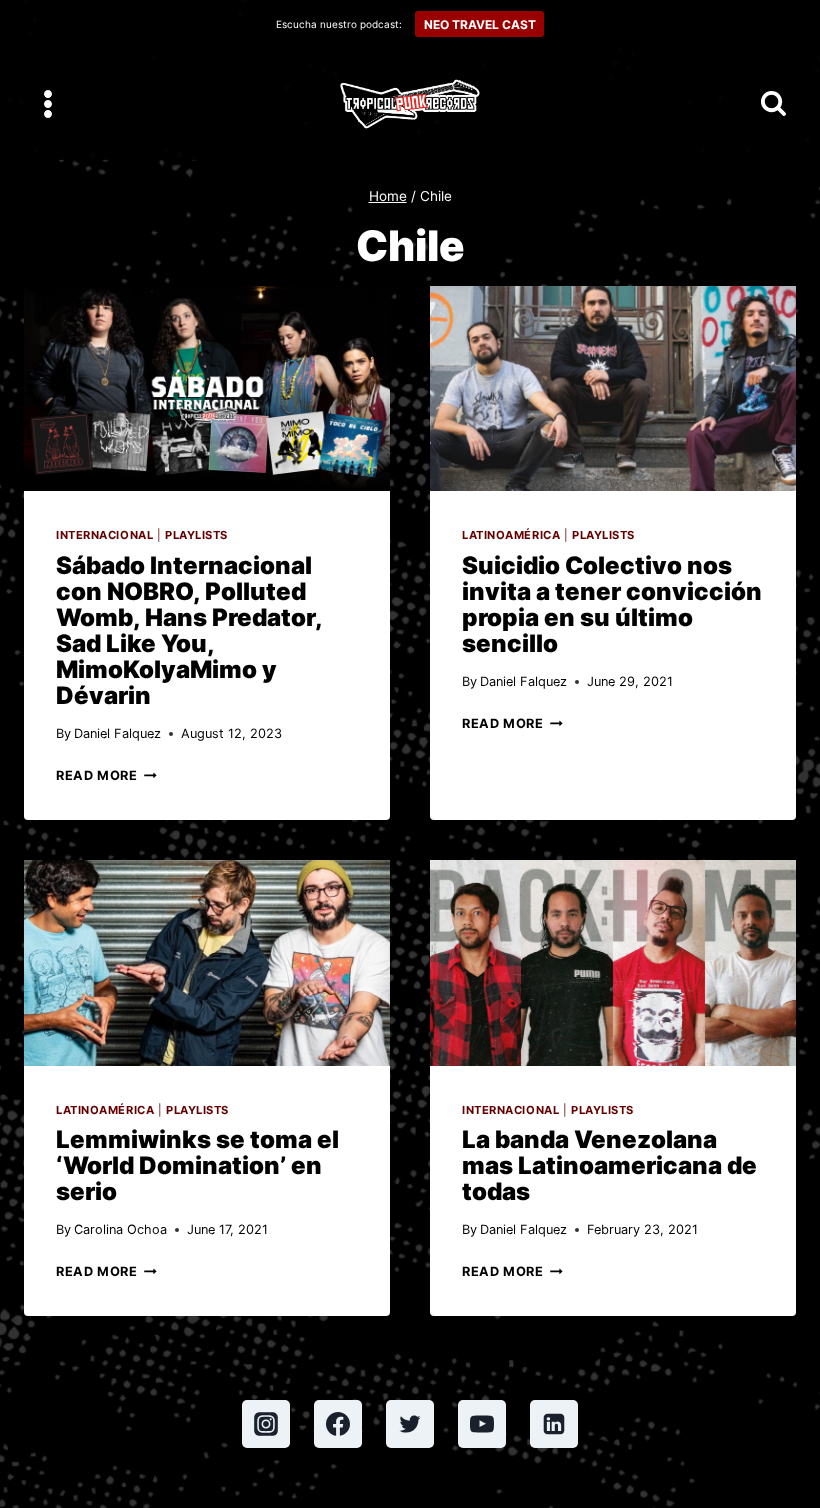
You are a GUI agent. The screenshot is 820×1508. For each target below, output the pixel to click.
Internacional (104, 535)
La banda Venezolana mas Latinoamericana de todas (609, 1165)
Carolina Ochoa (120, 1229)
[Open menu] (48, 103)
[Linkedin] (554, 1424)
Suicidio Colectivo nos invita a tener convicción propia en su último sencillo (612, 604)
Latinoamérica (511, 535)
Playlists (196, 535)
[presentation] (207, 389)
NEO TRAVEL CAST (480, 24)
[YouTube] (482, 1424)
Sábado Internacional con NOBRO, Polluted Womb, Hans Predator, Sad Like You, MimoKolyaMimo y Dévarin (189, 630)
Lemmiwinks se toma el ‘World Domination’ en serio (197, 1165)
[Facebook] (338, 1424)
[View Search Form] (773, 104)
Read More (106, 775)
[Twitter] (410, 1424)
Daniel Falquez (117, 733)
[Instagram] (266, 1424)
